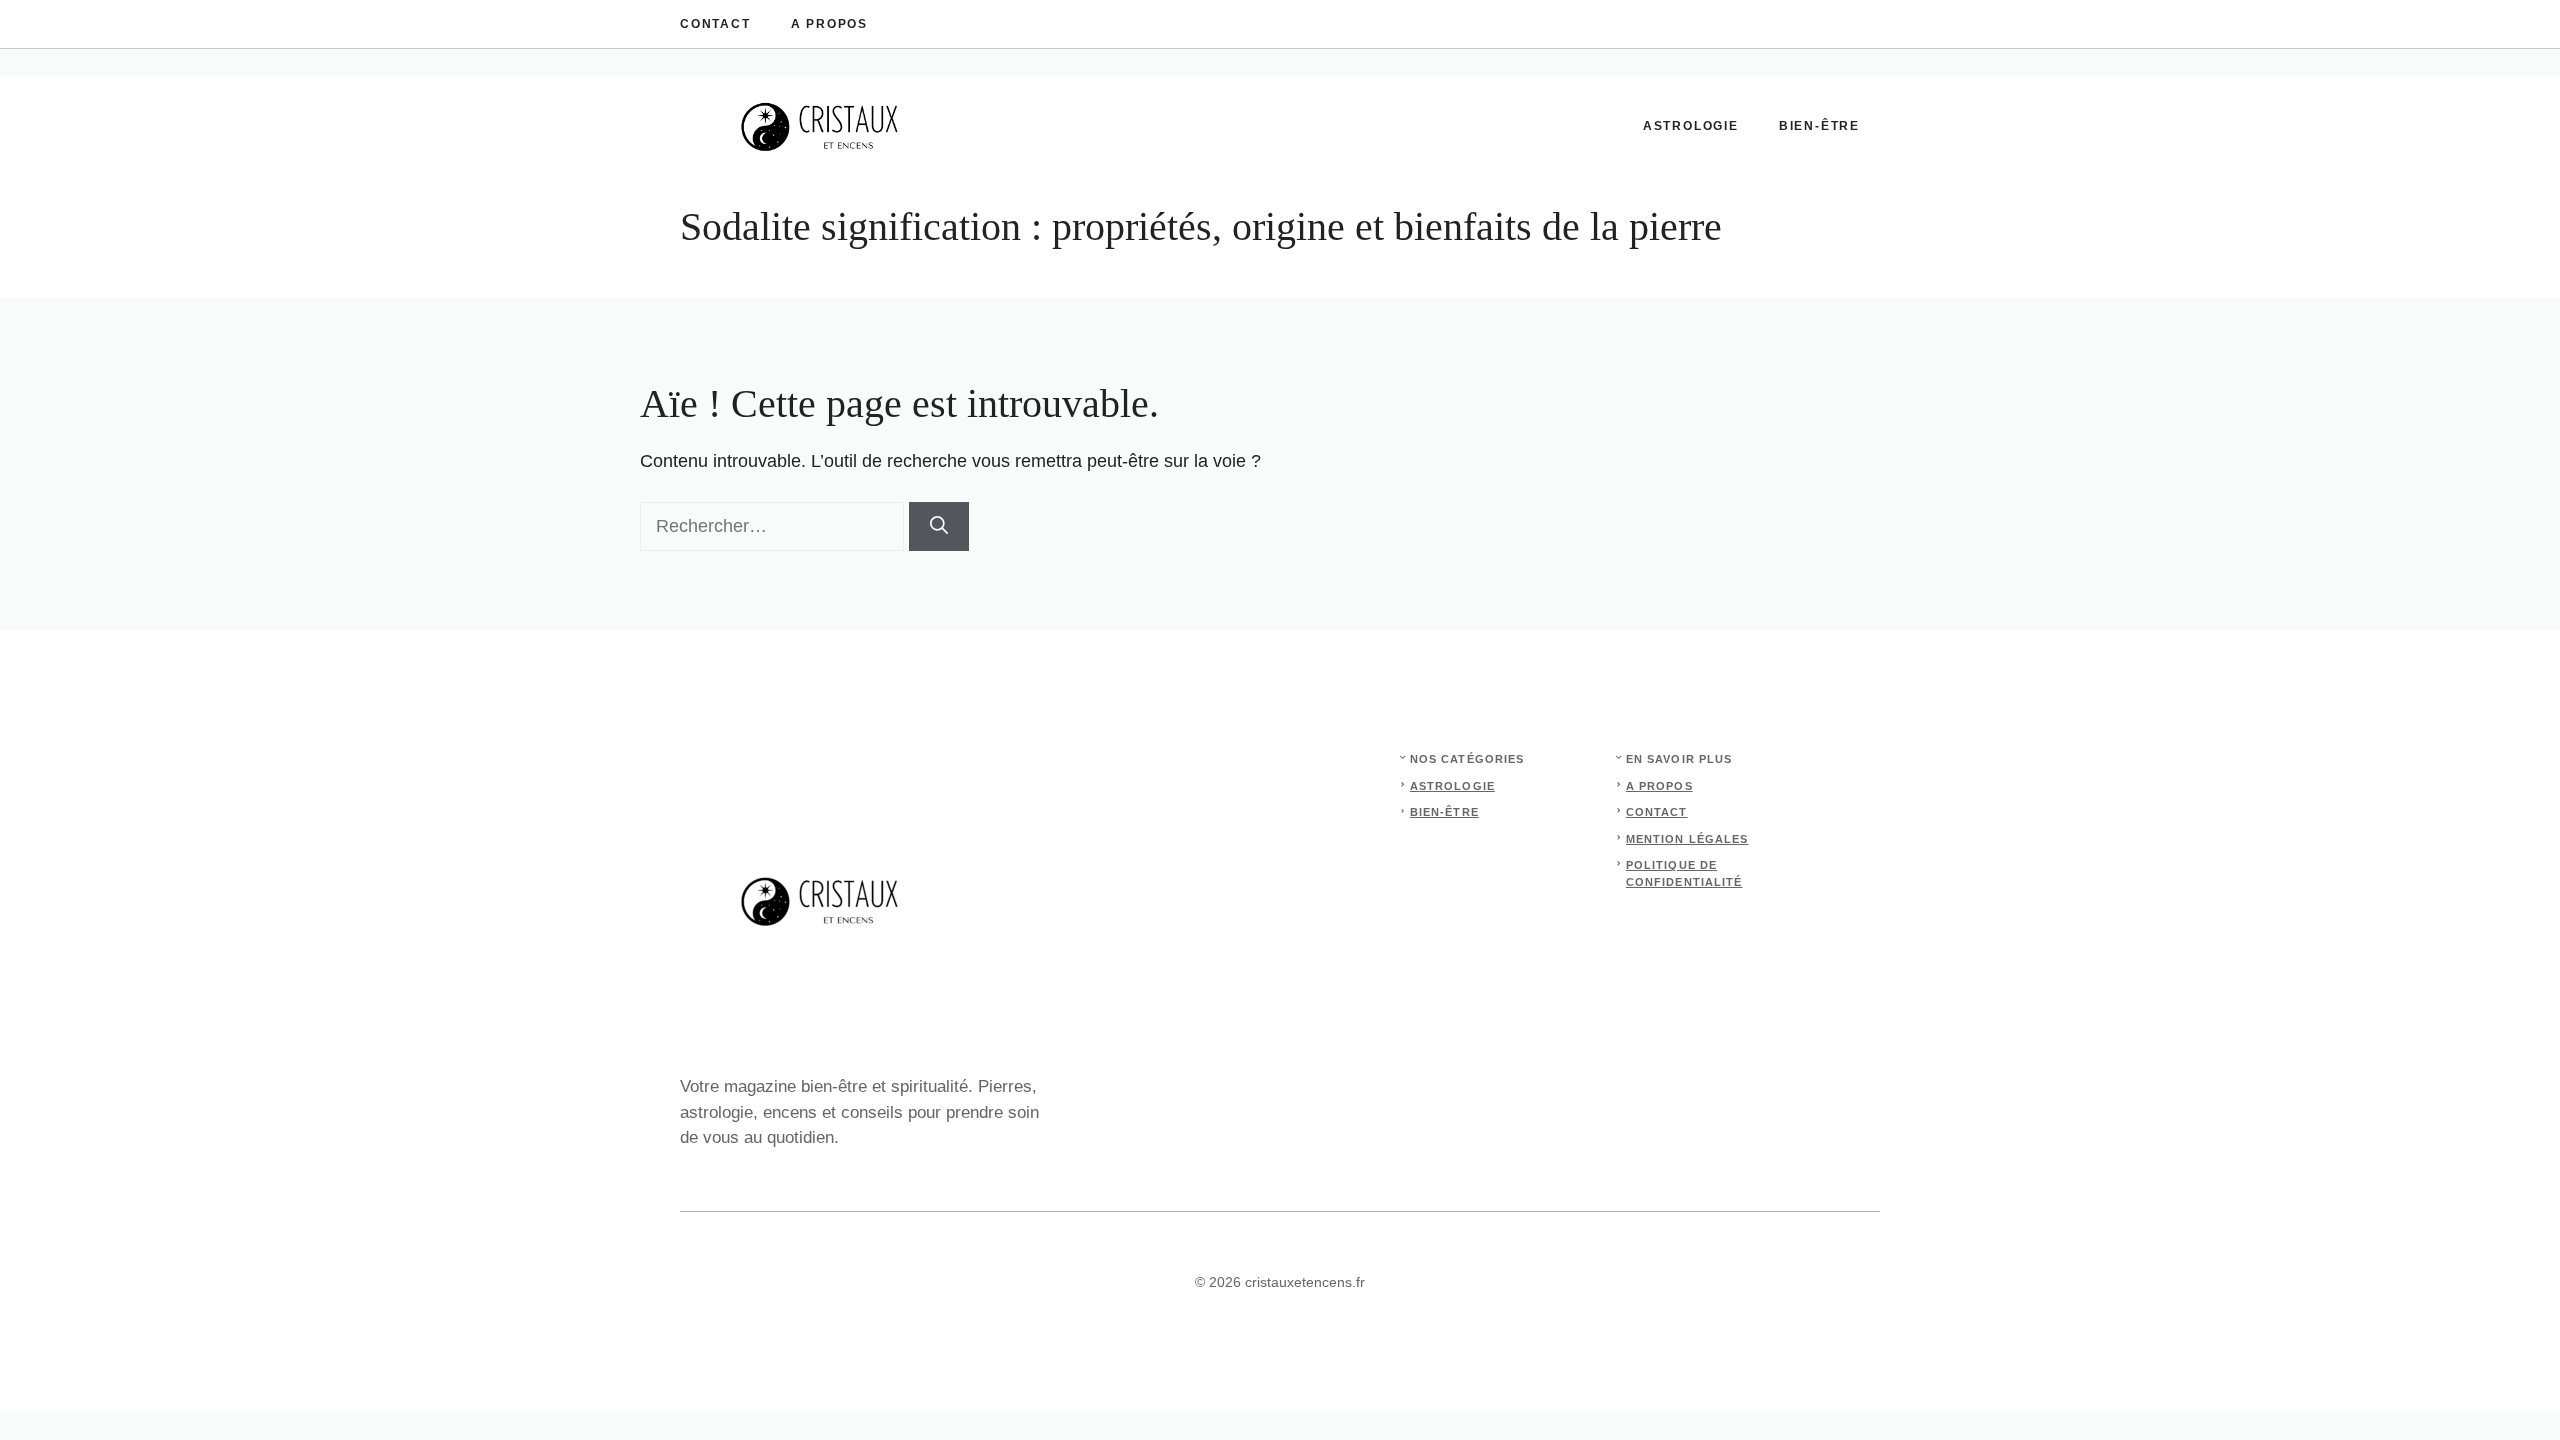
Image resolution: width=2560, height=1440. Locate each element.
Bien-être (1819, 126)
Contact (715, 24)
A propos (829, 24)
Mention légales (1687, 839)
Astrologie (1691, 126)
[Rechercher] (939, 526)
